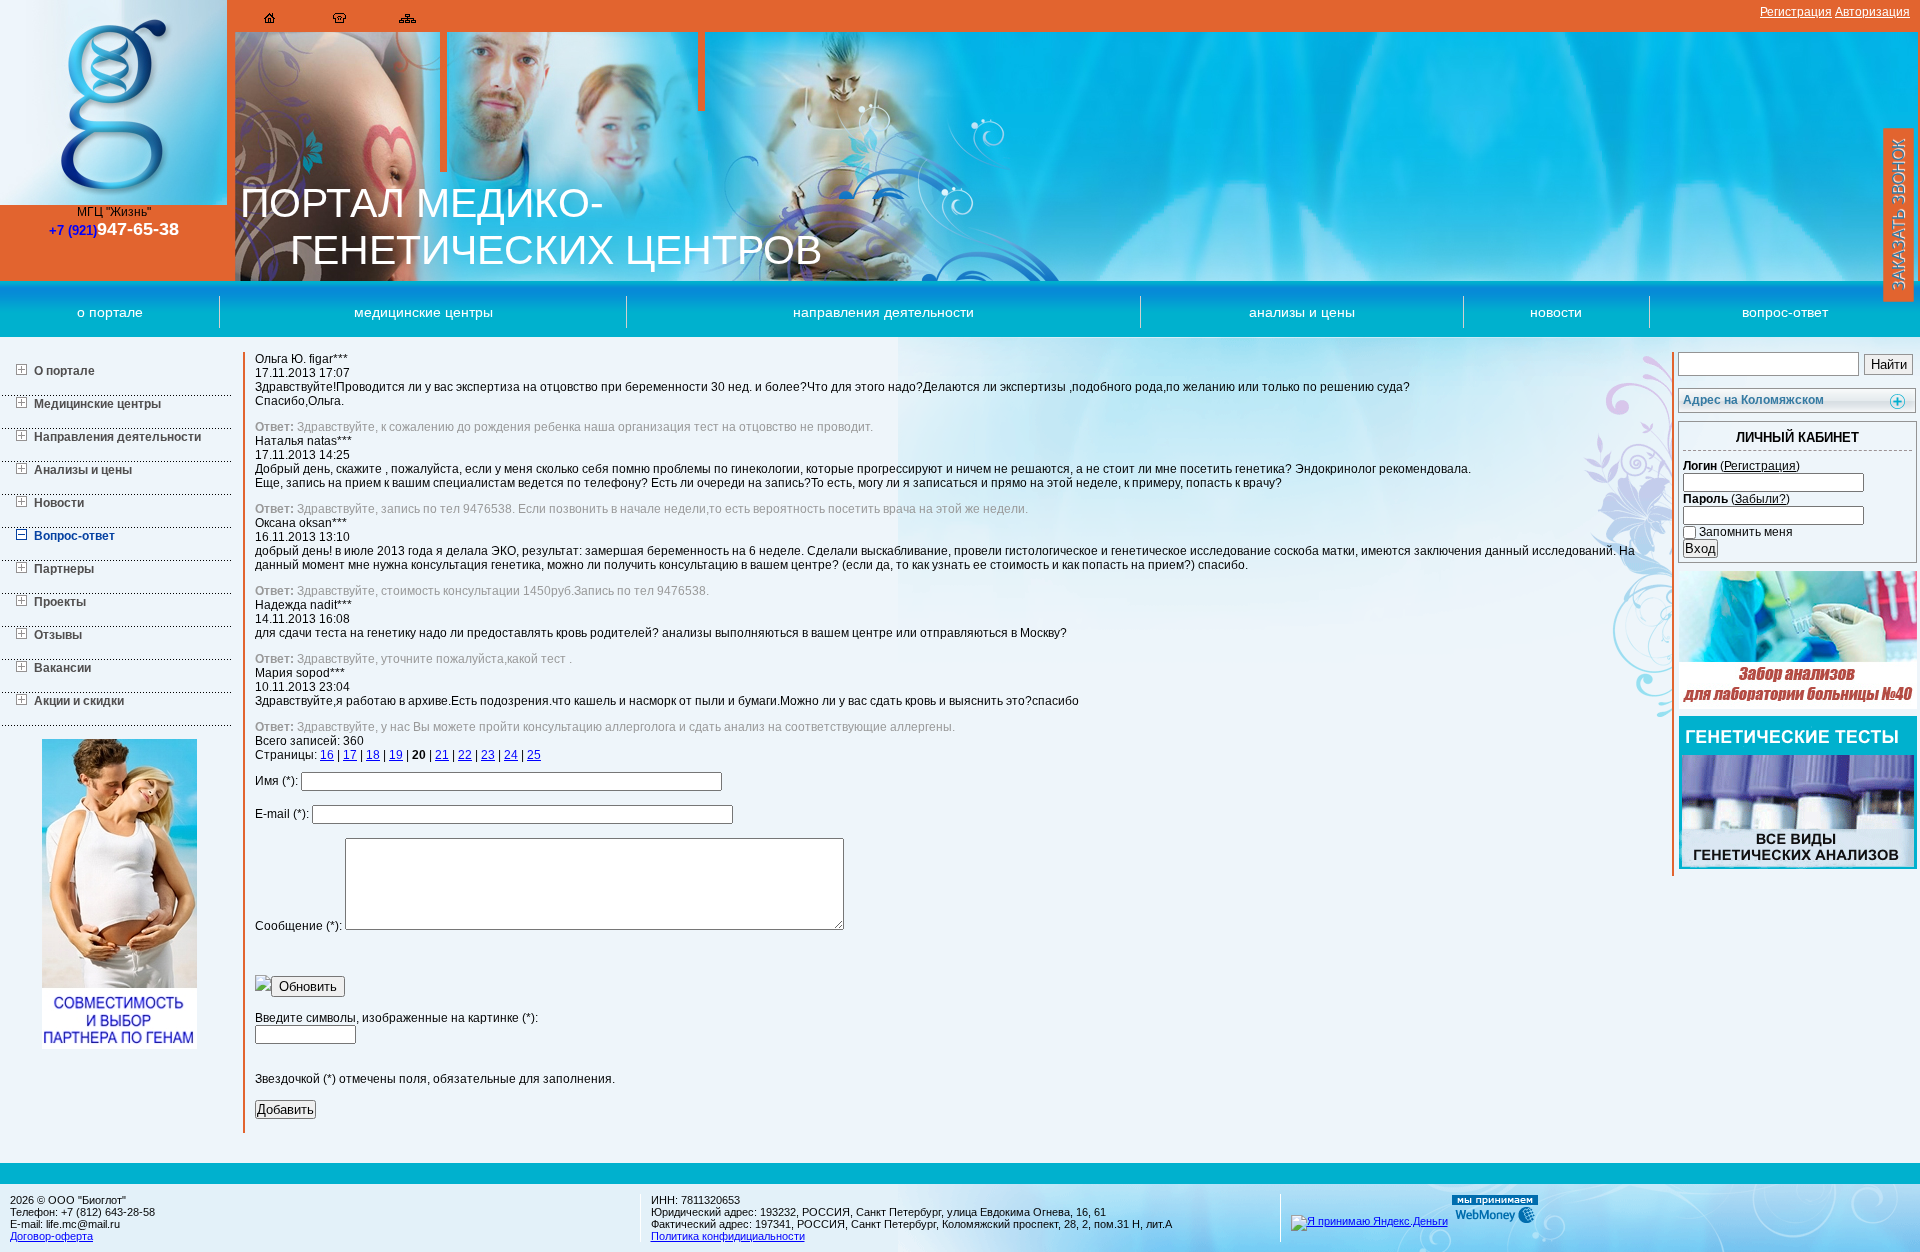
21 (442, 755)
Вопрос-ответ (74, 536)
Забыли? (1760, 499)
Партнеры (64, 569)
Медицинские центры (423, 312)
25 (534, 755)
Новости (1556, 312)
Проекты (60, 602)
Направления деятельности (883, 312)
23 (488, 755)
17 (350, 755)
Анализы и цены (1302, 312)
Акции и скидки (79, 701)
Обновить (308, 986)
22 (465, 755)
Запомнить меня (1744, 532)
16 (327, 755)
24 (511, 755)
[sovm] (119, 1045)
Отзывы (58, 635)
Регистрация (1796, 12)
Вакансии (62, 668)
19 (396, 755)
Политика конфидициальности (728, 1236)
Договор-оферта (51, 1236)
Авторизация (1872, 12)
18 (373, 755)
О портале (110, 312)
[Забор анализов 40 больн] (1798, 705)
